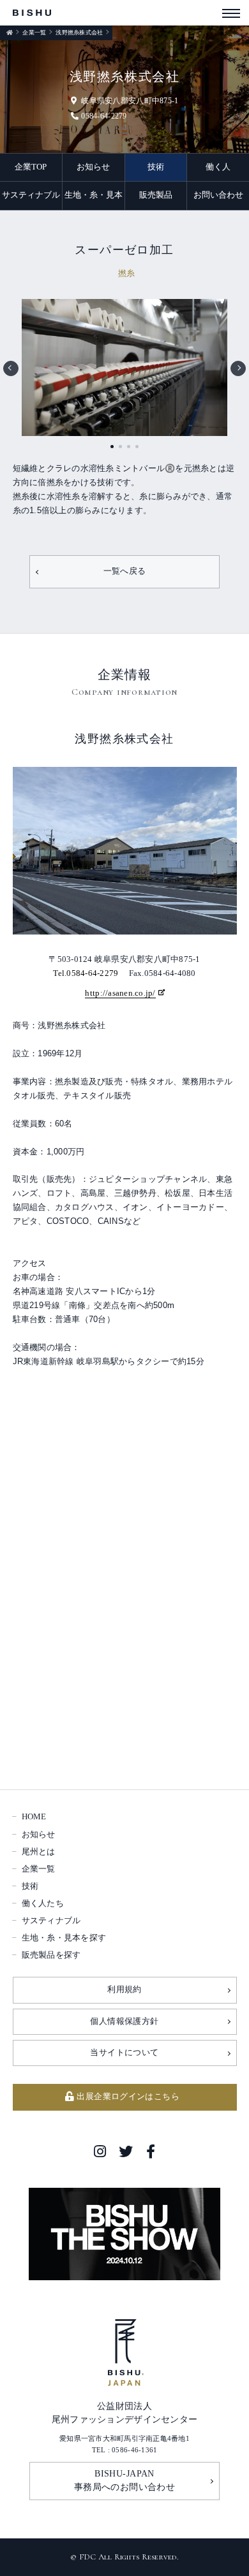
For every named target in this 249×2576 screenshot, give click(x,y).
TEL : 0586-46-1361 (125, 2450)
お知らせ (93, 167)
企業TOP (31, 167)
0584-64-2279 (104, 116)
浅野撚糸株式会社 (79, 33)
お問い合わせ (218, 195)
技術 (156, 167)
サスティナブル (31, 195)
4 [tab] (137, 447)
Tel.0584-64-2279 (86, 973)
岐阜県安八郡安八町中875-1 (130, 101)
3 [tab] (129, 447)
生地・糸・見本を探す (64, 1938)
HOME (34, 1817)
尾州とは (39, 1852)
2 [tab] (120, 447)
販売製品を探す (51, 1955)
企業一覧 (34, 33)
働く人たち (43, 1903)
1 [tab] (112, 447)
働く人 (218, 167)
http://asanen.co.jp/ (120, 993)
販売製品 (156, 195)
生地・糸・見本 (94, 195)
